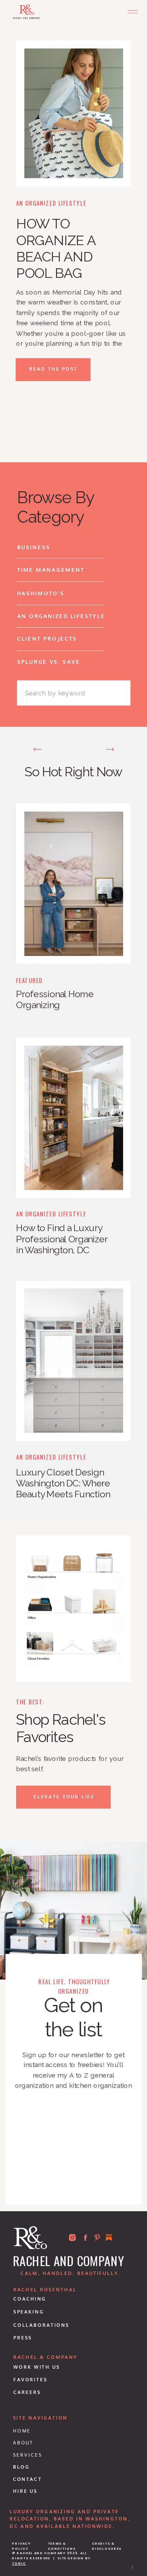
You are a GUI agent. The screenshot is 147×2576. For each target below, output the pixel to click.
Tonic (19, 2563)
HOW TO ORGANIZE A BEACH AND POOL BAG (56, 249)
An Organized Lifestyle (51, 203)
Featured (29, 980)
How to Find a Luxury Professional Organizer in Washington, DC (62, 1239)
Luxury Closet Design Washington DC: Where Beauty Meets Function (63, 1484)
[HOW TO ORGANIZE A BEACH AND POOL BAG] (74, 113)
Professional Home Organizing (55, 1000)
